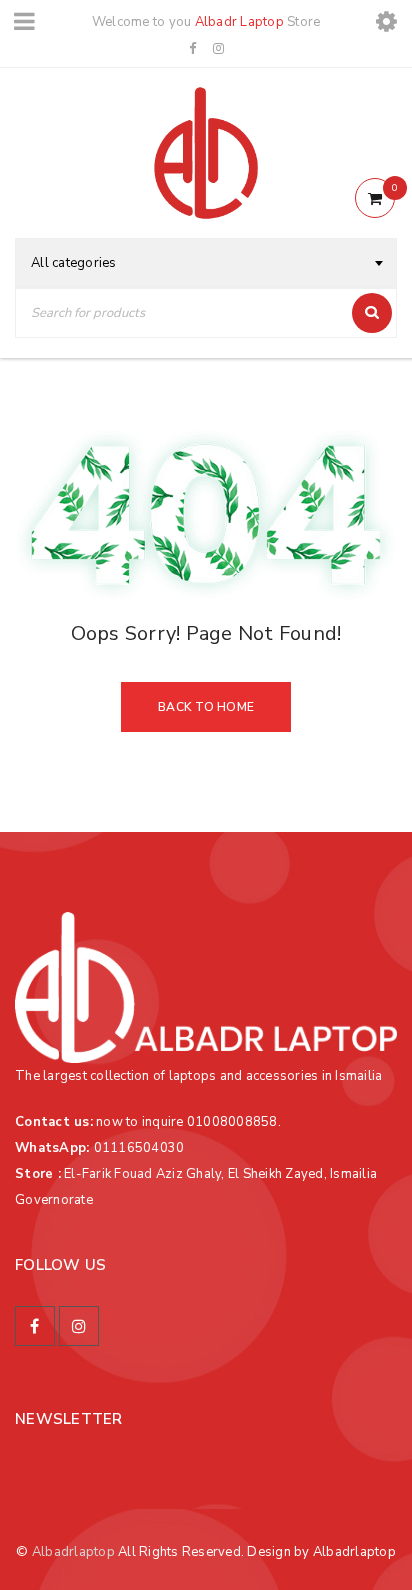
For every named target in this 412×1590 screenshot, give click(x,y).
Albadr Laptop (239, 22)
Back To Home (206, 707)
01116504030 (139, 1148)
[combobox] (206, 263)
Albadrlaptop (73, 1552)
